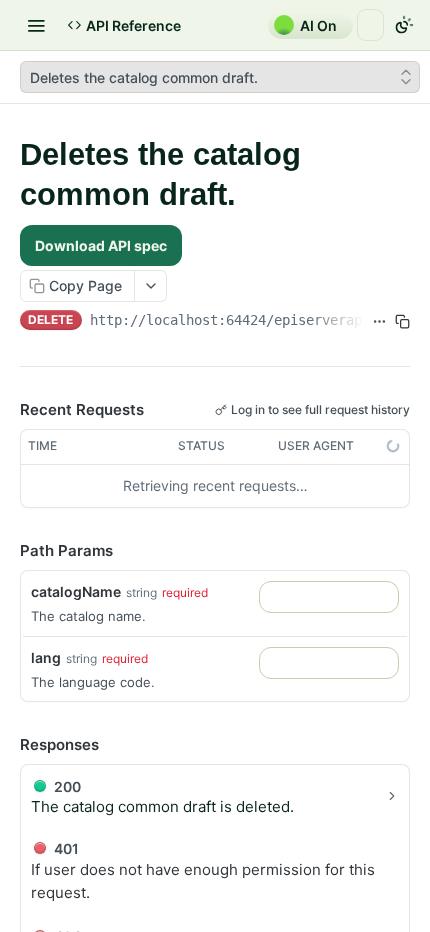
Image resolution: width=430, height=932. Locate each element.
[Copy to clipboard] (402, 322)
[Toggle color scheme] (404, 25)
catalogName (76, 591)
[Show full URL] (379, 322)
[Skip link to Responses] (6, 745)
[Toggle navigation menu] (36, 25)
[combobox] (329, 597)
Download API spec (101, 245)
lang (46, 657)
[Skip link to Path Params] (6, 551)
